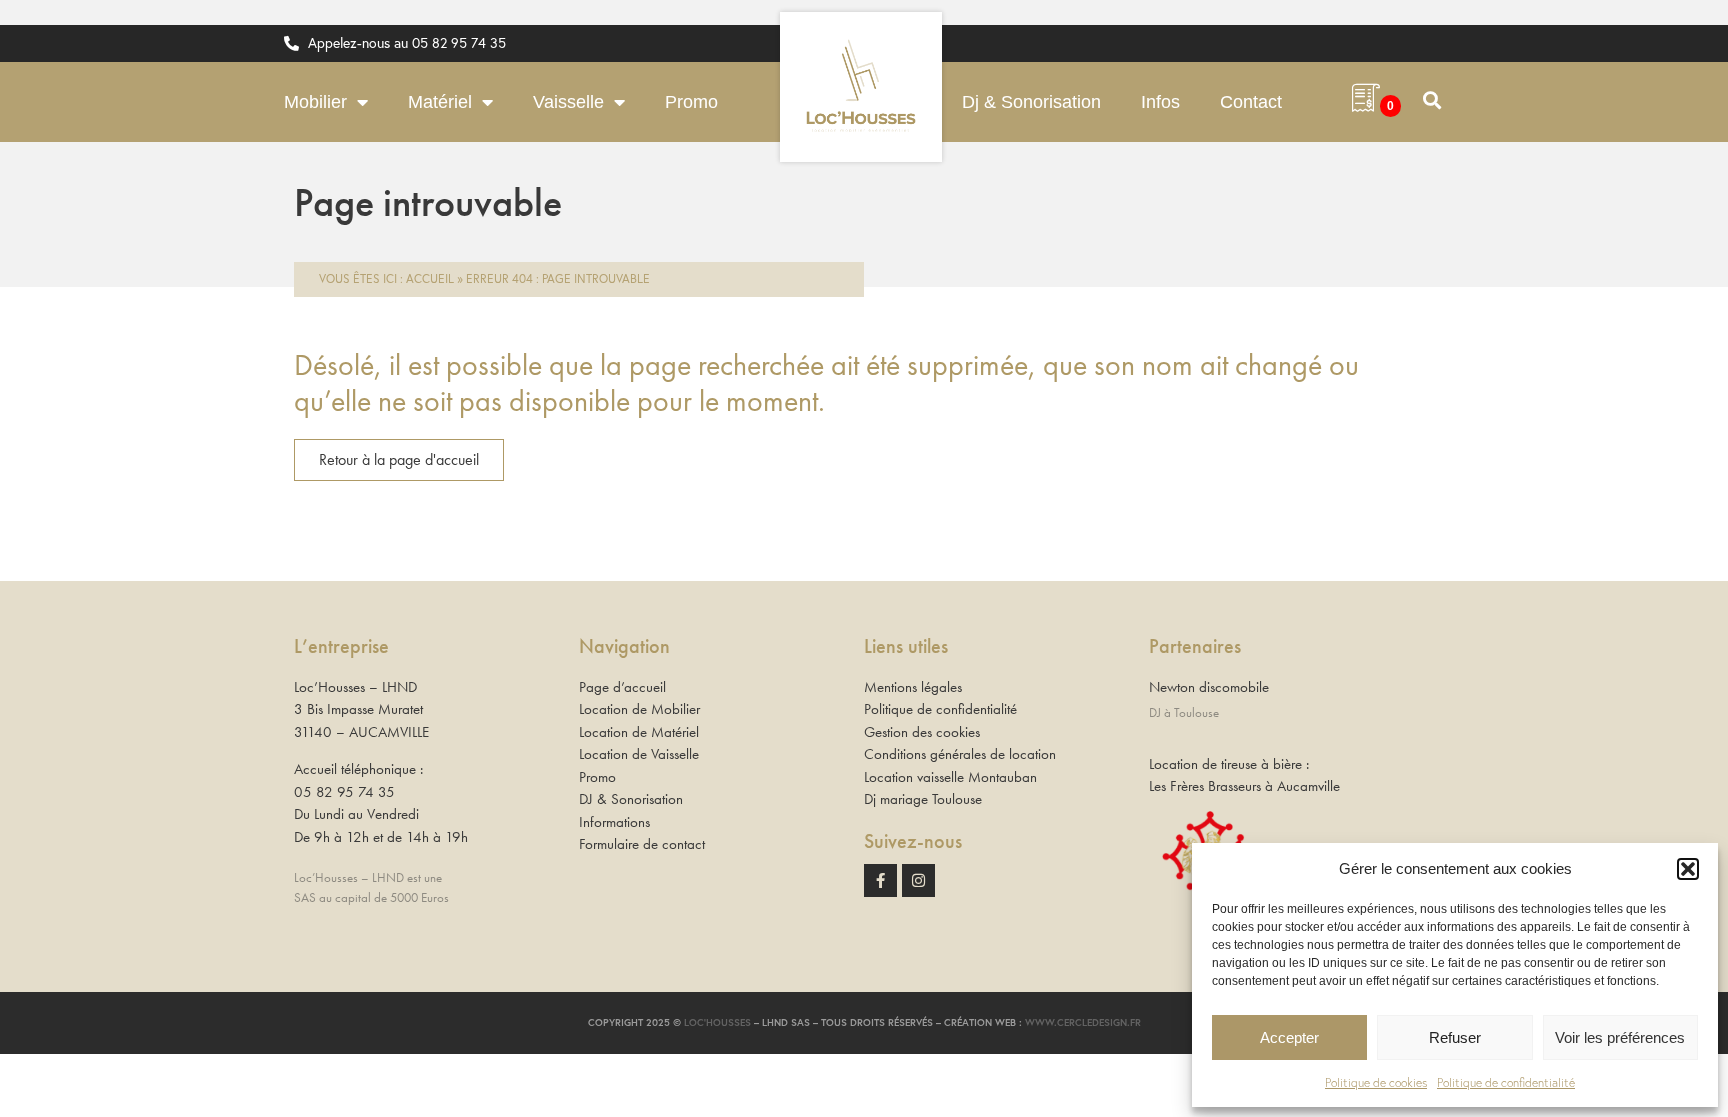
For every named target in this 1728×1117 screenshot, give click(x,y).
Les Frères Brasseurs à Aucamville (1244, 786)
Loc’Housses (717, 1022)
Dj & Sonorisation (1031, 102)
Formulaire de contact (642, 844)
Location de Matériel (639, 732)
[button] (1688, 869)
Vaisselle (568, 102)
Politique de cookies (1376, 1082)
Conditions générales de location (960, 754)
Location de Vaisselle (639, 754)
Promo (691, 102)
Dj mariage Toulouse (923, 799)
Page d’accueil (622, 687)
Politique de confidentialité (1506, 1082)
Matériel (440, 102)
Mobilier (315, 102)
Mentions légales (913, 687)
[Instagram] (918, 880)
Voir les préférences (1620, 1037)
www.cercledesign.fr (1083, 1022)
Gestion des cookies (922, 732)
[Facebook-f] (880, 880)
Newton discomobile (1209, 687)
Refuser (1455, 1037)
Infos (1160, 102)
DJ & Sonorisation (631, 799)
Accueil (430, 278)
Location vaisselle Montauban (950, 777)
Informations (614, 822)
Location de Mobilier (639, 709)
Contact (1251, 102)
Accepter (1289, 1037)
